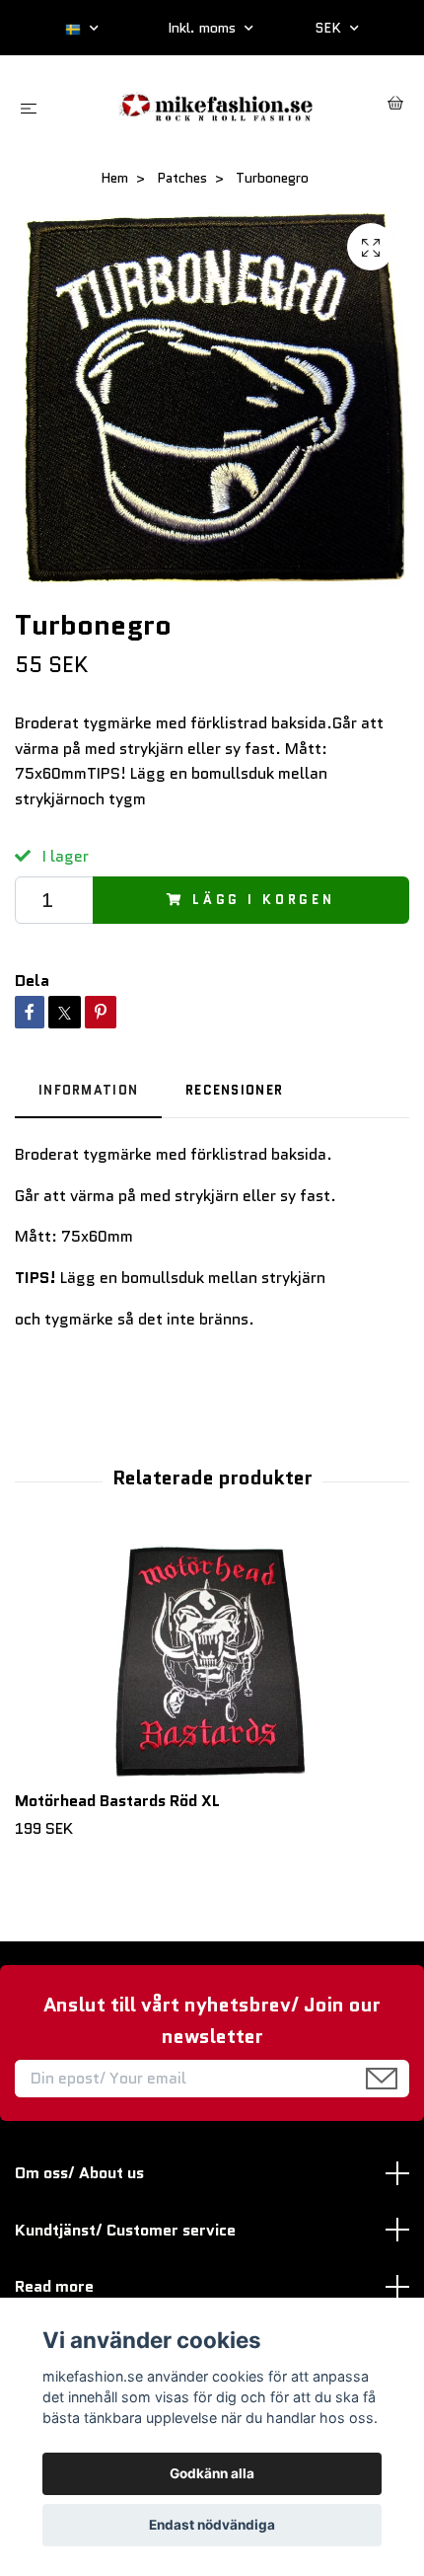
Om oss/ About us (79, 2173)
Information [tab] (88, 1090)
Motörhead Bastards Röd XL (117, 1801)
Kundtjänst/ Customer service (125, 2230)
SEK (330, 28)
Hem (114, 178)
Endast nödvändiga (212, 2525)
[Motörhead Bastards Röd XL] (212, 1660)
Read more (54, 2286)
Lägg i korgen (264, 900)
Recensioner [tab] (234, 1090)
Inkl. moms (204, 28)
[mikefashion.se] (216, 105)
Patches (182, 178)
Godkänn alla (212, 2473)
